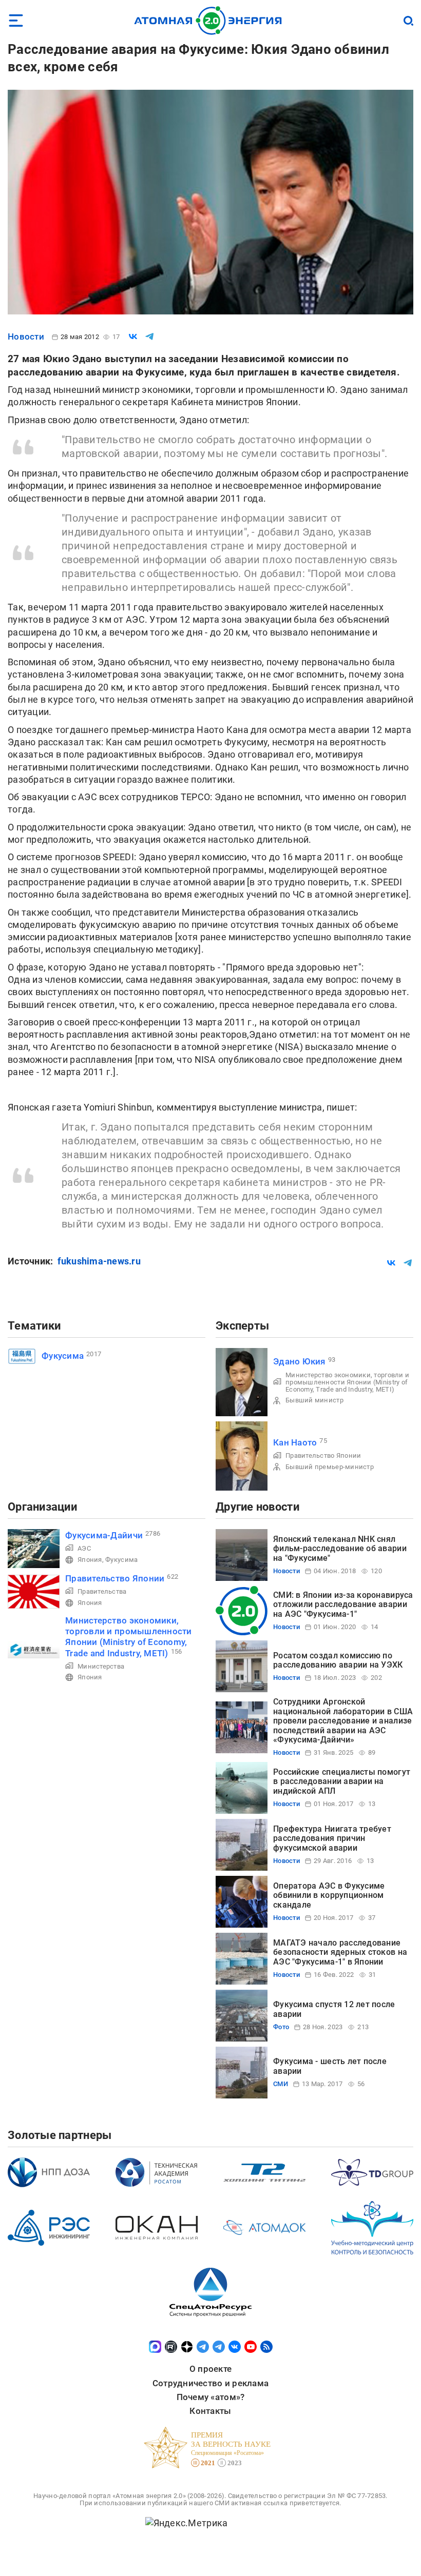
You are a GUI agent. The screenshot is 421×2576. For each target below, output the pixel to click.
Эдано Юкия (299, 1361)
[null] (133, 336)
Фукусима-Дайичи (104, 1535)
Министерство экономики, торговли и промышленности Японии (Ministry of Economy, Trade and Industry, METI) (347, 1382)
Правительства (102, 1591)
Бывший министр (314, 1400)
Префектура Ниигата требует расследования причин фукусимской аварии (332, 1838)
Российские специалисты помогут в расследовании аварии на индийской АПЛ (342, 1781)
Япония (90, 1560)
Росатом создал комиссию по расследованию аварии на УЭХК (338, 1660)
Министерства (101, 1666)
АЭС (84, 1548)
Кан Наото (295, 1442)
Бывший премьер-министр (330, 1467)
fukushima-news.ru (99, 1261)
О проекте (210, 2369)
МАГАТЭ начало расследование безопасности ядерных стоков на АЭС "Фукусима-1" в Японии (340, 1952)
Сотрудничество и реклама (210, 2383)
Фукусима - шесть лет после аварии (330, 2066)
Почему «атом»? (211, 2397)
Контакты (210, 2411)
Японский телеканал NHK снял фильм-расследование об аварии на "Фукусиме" (340, 1549)
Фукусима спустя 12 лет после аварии (334, 2009)
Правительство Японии (323, 1455)
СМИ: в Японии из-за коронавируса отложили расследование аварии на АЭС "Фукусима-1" (343, 1604)
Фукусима (63, 1356)
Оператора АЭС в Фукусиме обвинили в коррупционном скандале (329, 1895)
